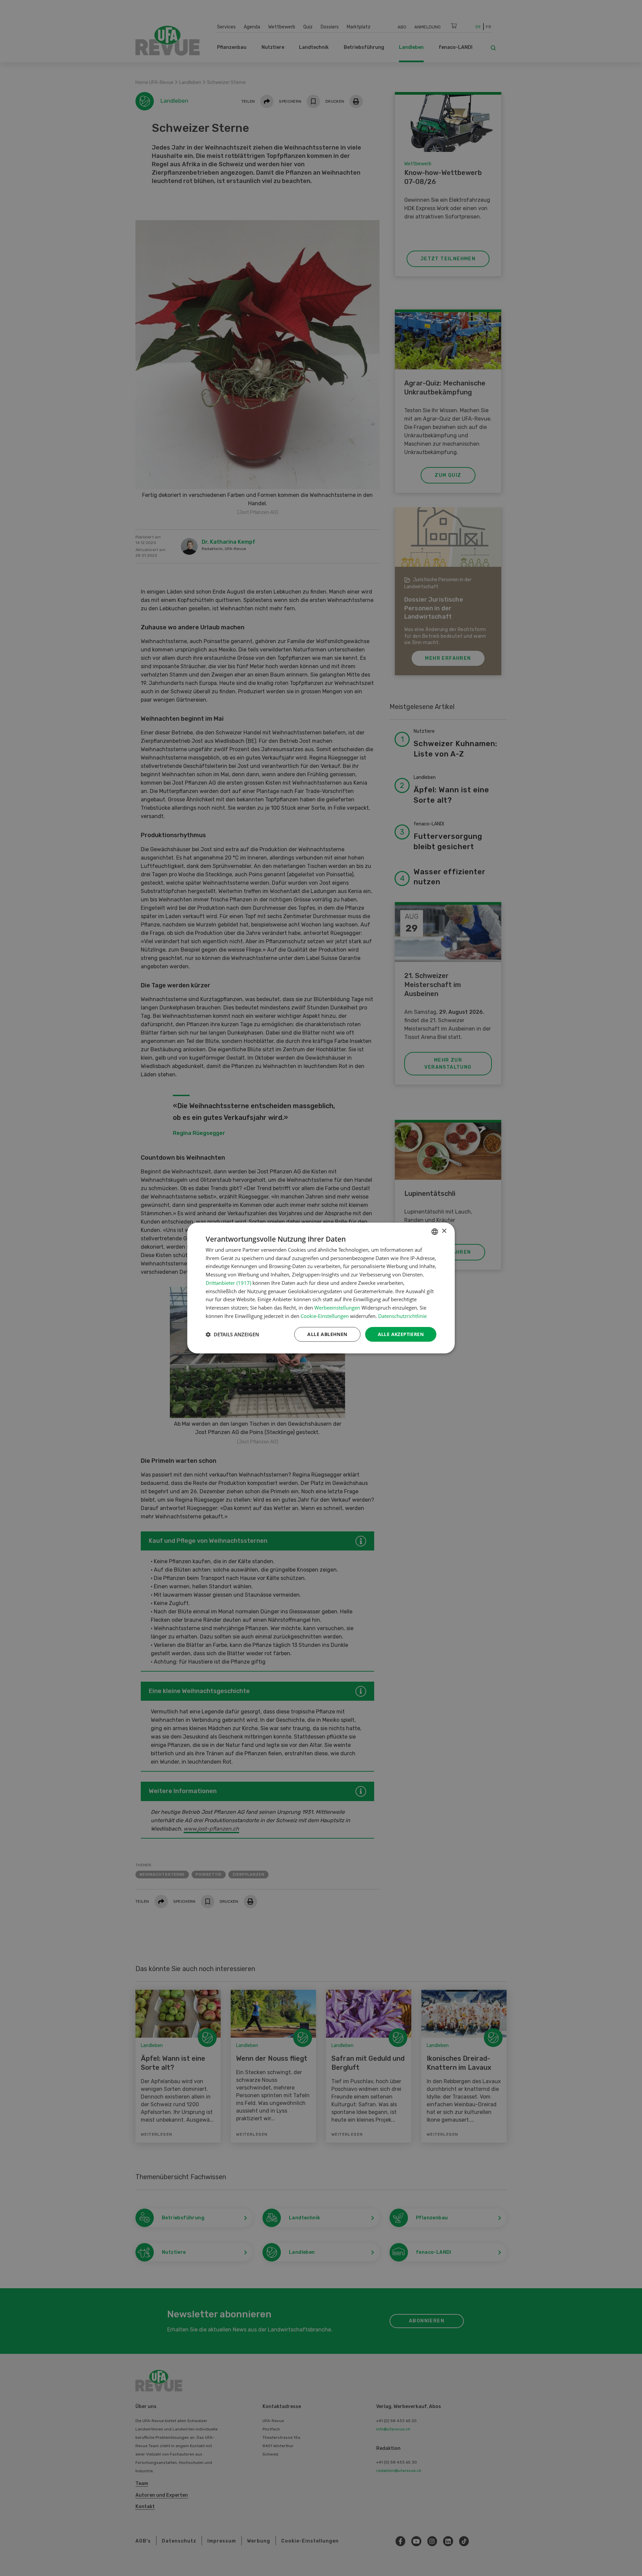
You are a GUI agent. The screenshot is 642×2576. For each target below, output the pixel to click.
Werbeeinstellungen (337, 1308)
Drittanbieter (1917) (228, 1283)
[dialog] (321, 1288)
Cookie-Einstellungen (325, 1316)
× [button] (444, 1231)
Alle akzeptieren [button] (401, 1334)
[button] (232, 1334)
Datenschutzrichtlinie (402, 1316)
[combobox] (435, 1232)
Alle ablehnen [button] (327, 1334)
